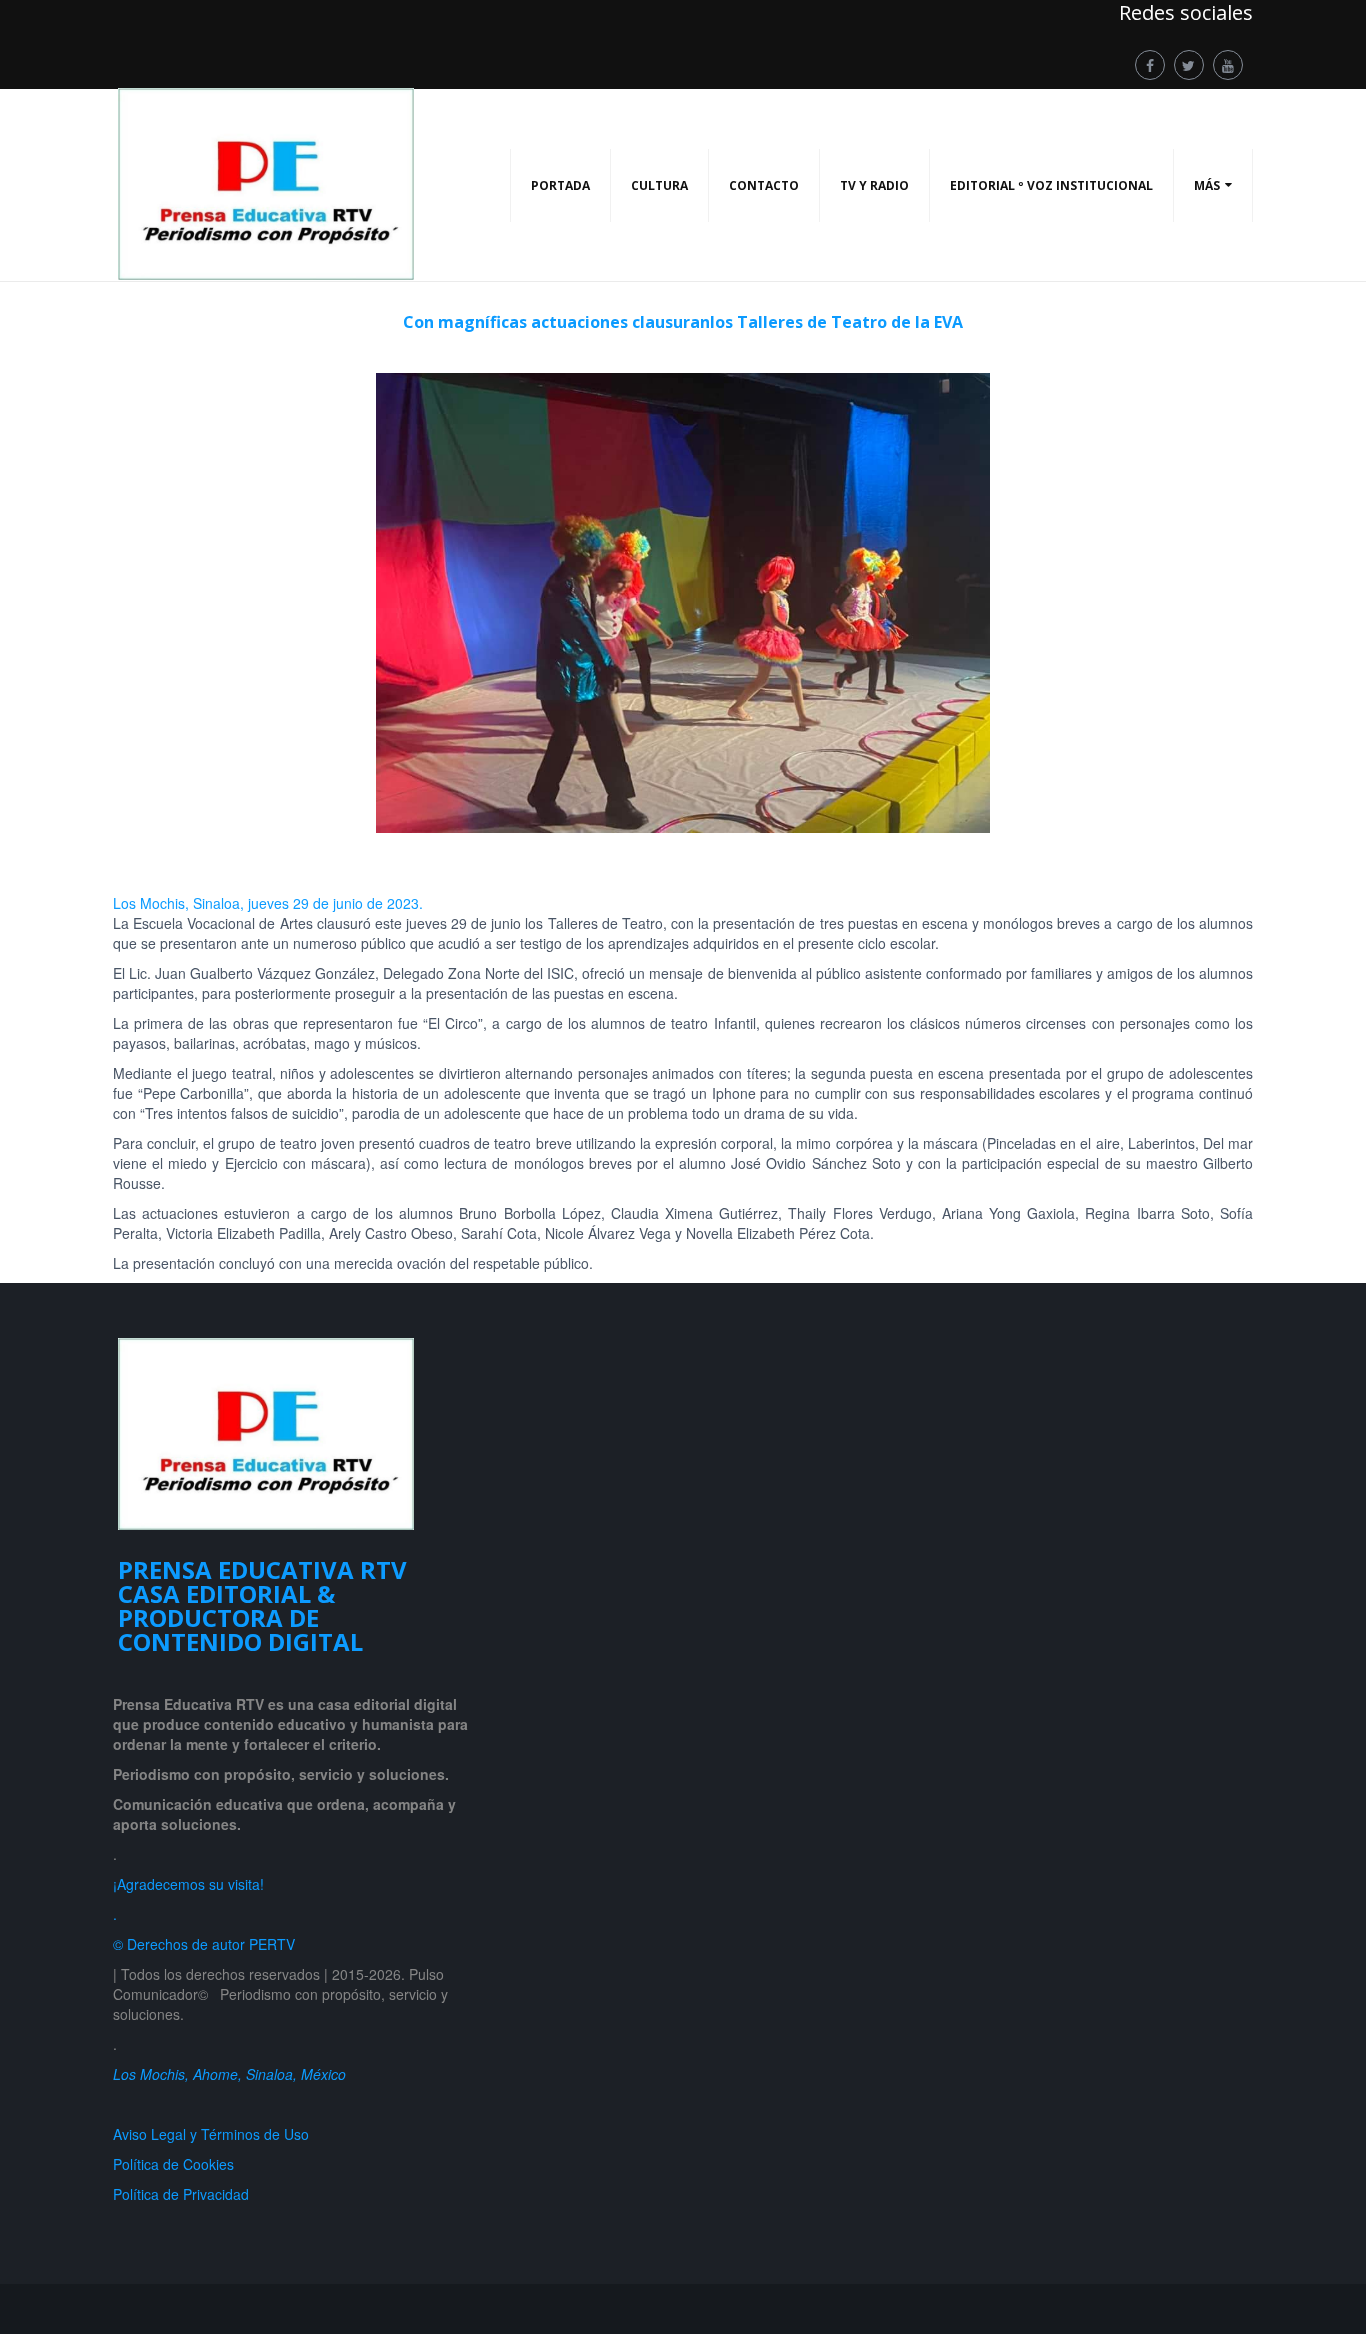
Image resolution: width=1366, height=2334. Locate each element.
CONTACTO (764, 185)
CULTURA (659, 185)
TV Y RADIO (874, 185)
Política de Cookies (173, 2164)
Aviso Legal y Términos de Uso (211, 2134)
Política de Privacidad (185, 2194)
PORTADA (560, 185)
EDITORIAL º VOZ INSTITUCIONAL (1051, 185)
